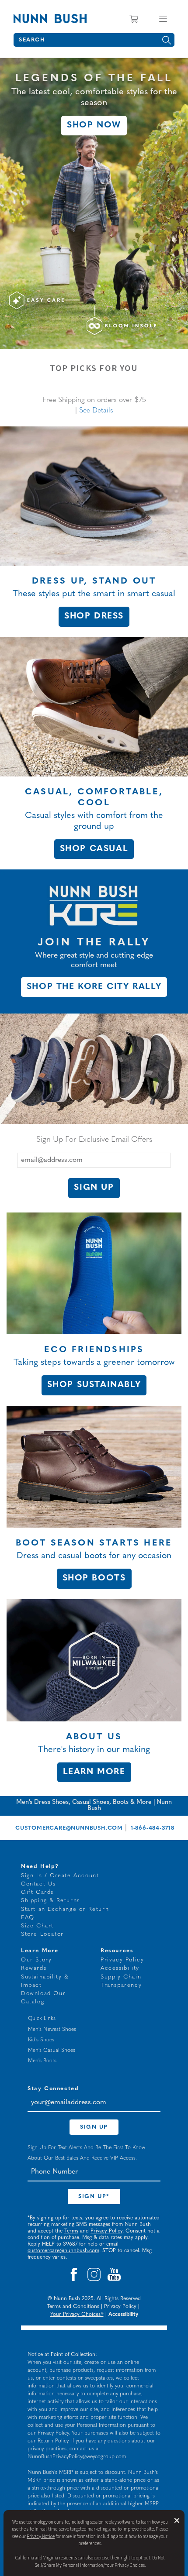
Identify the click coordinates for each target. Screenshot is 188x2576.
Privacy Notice (41, 2537)
